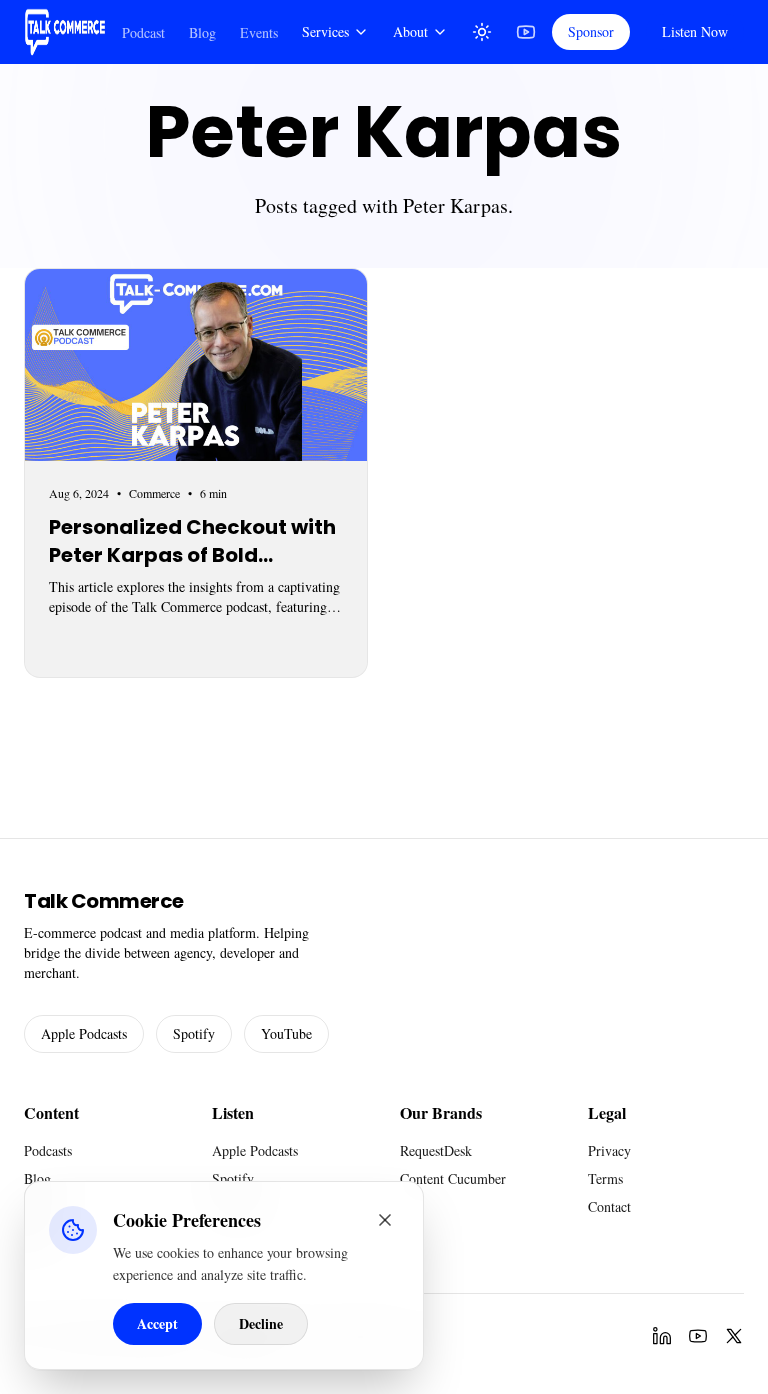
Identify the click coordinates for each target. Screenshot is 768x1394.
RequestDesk (436, 1150)
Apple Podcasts (84, 1033)
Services (325, 31)
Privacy (609, 1150)
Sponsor (591, 31)
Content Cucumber (453, 1178)
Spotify (194, 1033)
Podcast (143, 32)
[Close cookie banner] (385, 1220)
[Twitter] (734, 1336)
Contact (609, 1206)
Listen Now (695, 31)
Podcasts (48, 1150)
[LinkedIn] (662, 1336)
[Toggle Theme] (482, 32)
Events (259, 32)
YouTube (286, 1033)
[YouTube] (526, 32)
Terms (605, 1178)
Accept (157, 1323)
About (410, 31)
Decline (261, 1323)
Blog (202, 32)
